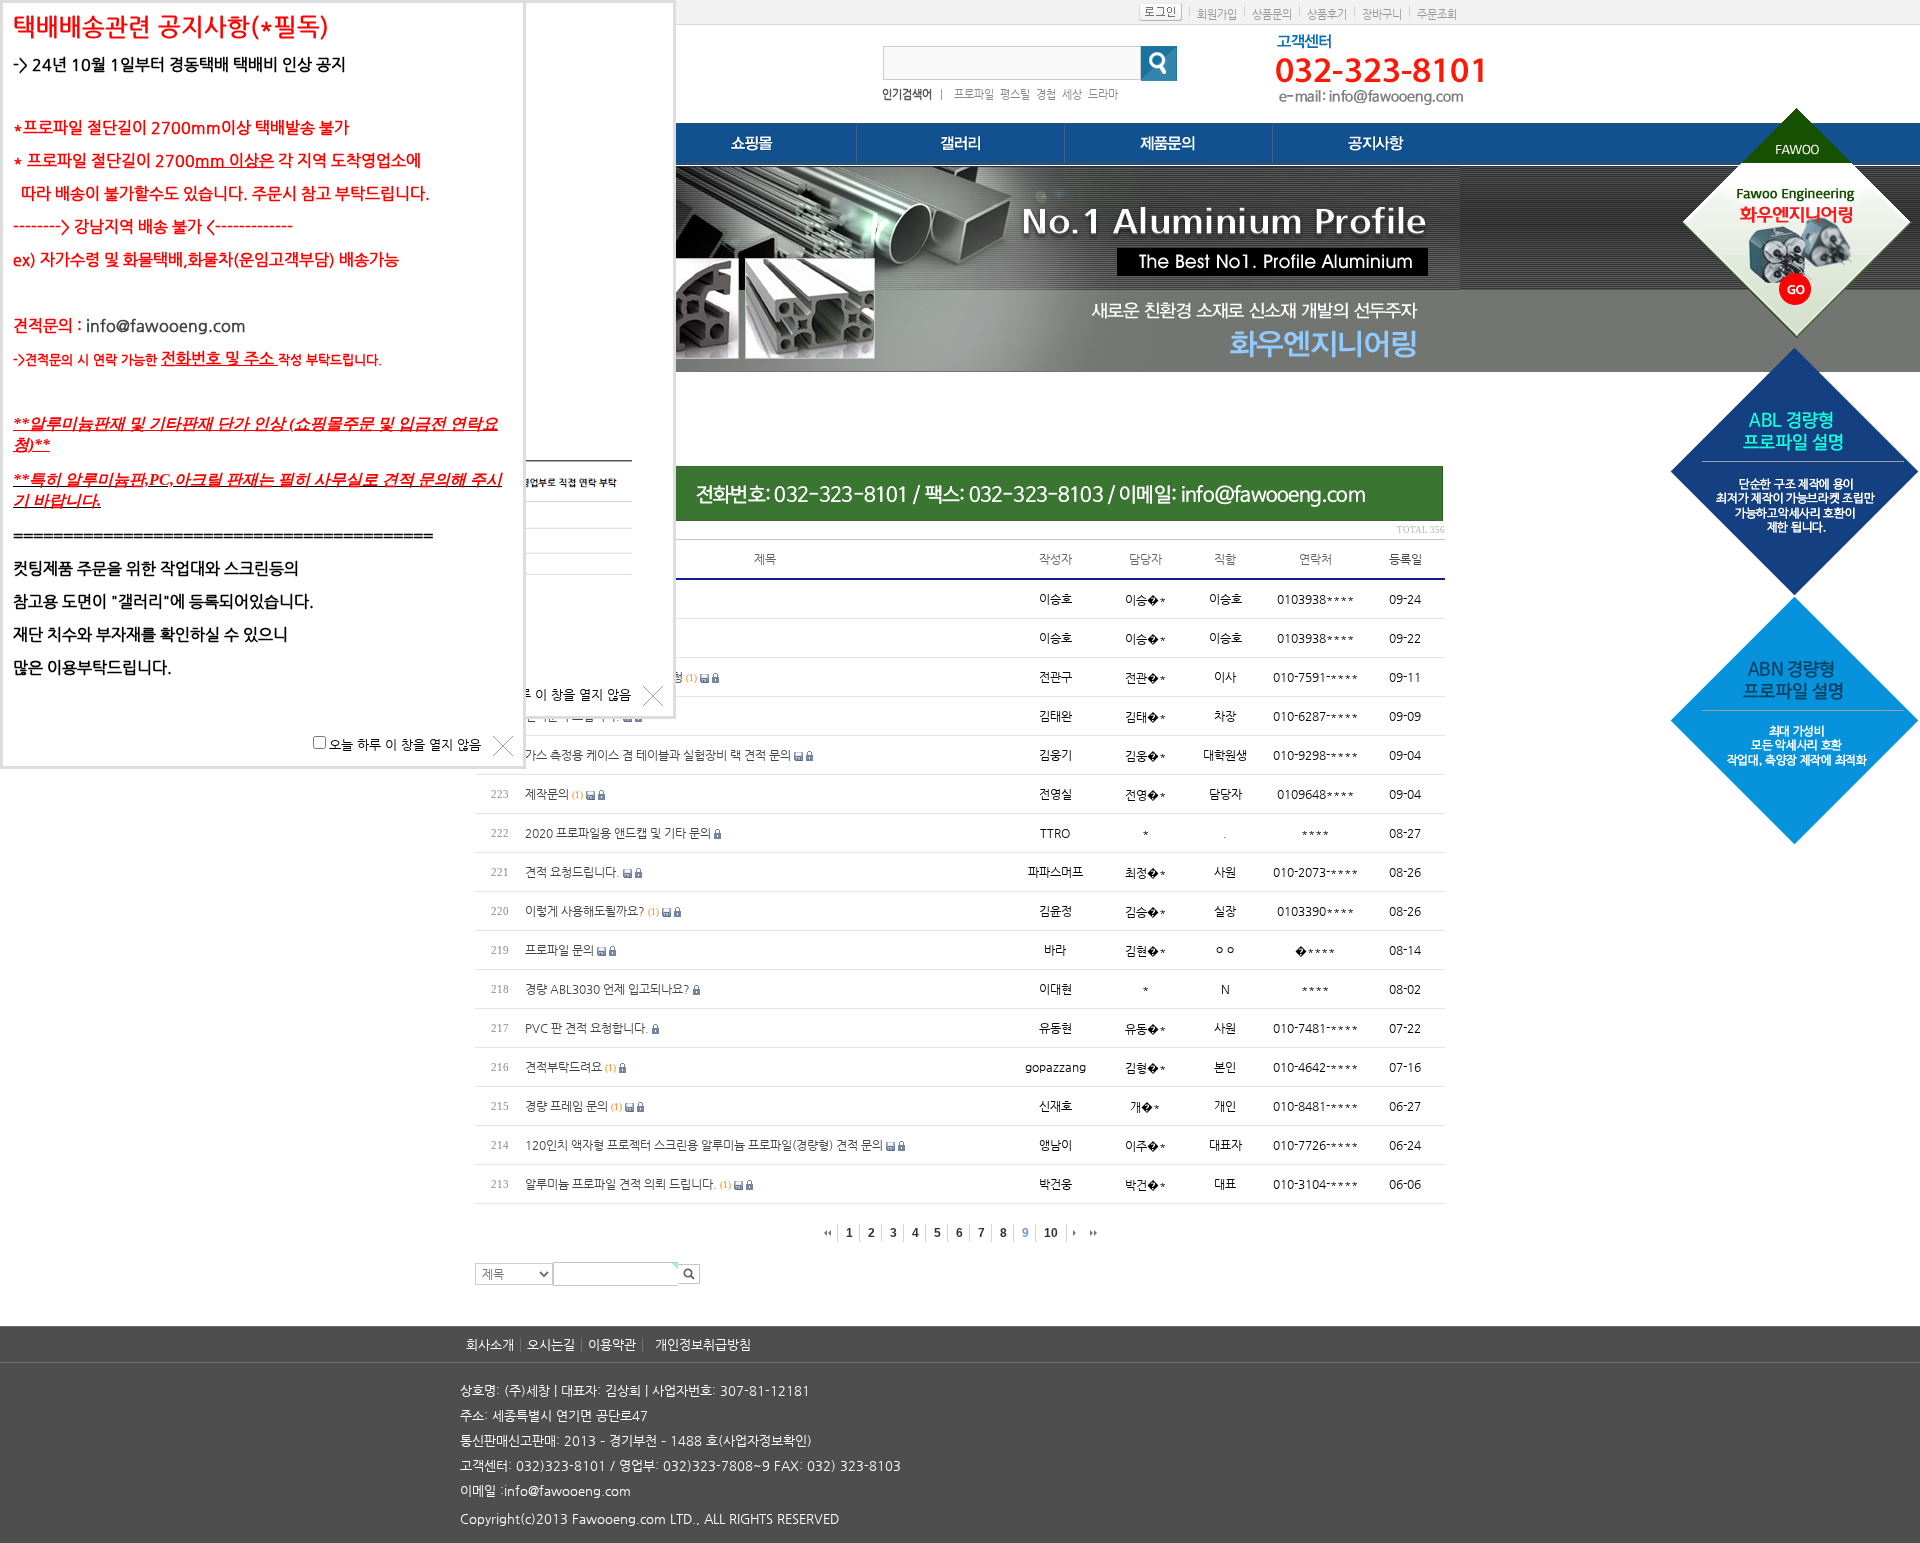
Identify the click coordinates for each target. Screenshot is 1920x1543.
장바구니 (1382, 14)
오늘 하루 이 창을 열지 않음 (555, 694)
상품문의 (1272, 14)
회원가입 (1217, 14)
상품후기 (1327, 14)
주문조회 (1437, 14)
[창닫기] (653, 696)
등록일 (1405, 559)
